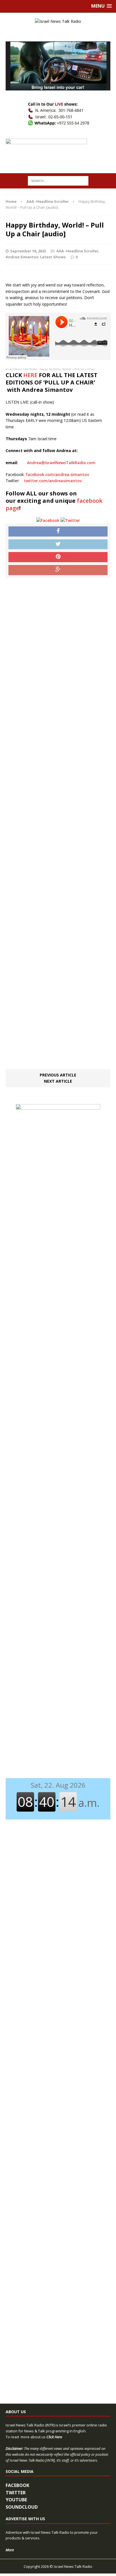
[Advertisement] (58, 824)
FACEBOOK (17, 2485)
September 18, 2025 (28, 251)
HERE (30, 375)
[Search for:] (58, 180)
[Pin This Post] (58, 557)
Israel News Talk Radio (21, 369)
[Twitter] (70, 520)
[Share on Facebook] (58, 531)
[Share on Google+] (58, 570)
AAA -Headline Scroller (77, 251)
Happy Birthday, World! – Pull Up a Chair (67, 369)
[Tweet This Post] (58, 544)
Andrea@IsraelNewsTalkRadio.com (61, 463)
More (10, 2550)
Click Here (54, 2437)
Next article (58, 1081)
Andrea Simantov (22, 257)
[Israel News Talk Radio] (58, 21)
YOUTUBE (16, 2500)
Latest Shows (53, 257)
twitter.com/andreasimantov (53, 481)
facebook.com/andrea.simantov (57, 474)
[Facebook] (48, 520)
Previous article (58, 1075)
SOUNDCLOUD (22, 2507)
